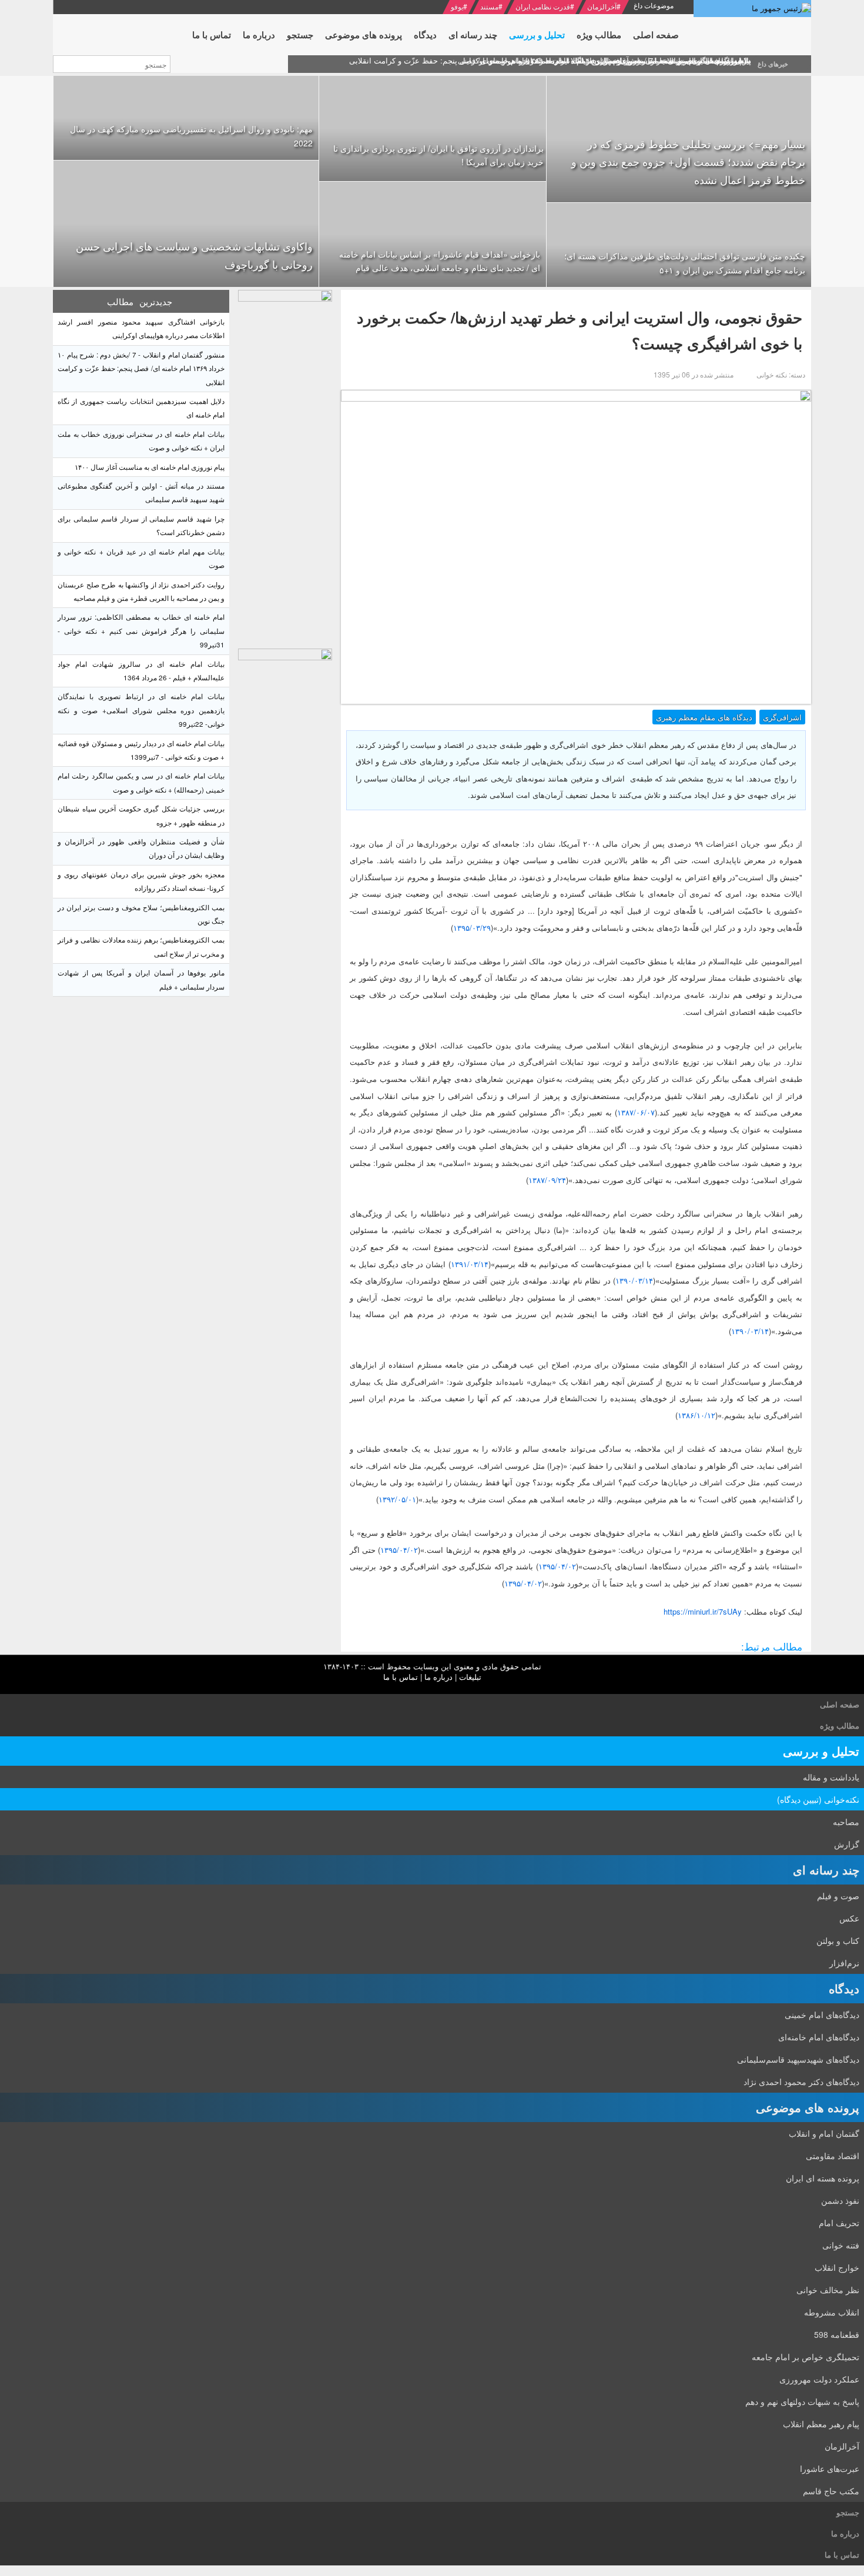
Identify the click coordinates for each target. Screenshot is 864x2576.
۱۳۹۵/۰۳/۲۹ (472, 928)
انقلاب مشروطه (832, 2312)
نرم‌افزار (844, 1963)
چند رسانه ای (826, 1870)
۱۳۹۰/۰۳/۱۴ (634, 1280)
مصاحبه (846, 1822)
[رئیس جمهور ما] (752, 9)
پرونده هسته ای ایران (823, 2178)
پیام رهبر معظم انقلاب (821, 2424)
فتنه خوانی (841, 2245)
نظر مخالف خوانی (828, 2290)
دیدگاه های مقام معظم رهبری (704, 717)
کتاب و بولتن (838, 1940)
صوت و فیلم (838, 1896)
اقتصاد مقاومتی (833, 2156)
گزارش (847, 1844)
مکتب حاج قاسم (831, 2491)
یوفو (457, 6)
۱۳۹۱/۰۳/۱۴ (470, 1264)
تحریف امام (839, 2223)
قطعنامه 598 (837, 2334)
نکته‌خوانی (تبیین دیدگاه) (818, 1799)
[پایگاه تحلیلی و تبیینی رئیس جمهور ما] (285, 466)
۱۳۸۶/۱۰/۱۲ (696, 1415)
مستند (489, 6)
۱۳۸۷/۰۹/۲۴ (547, 1180)
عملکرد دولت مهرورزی (819, 2379)
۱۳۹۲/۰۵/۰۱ (397, 1499)
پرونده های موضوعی (808, 2107)
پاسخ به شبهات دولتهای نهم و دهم (802, 2401)
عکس (849, 1918)
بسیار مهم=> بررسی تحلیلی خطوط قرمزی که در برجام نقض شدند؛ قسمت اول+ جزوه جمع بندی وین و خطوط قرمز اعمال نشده (688, 161)
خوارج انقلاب (837, 2267)
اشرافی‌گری (782, 717)
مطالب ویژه (840, 1725)
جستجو (848, 2512)
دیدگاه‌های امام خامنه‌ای (819, 2037)
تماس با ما (401, 1677)
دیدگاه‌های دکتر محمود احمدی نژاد (801, 2081)
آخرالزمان (602, 6)
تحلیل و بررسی (821, 1751)
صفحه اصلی (840, 1704)
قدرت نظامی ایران (543, 6)
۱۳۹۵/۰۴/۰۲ (399, 1550)
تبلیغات (470, 1677)
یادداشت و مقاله (831, 1777)
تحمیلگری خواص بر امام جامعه (806, 2357)
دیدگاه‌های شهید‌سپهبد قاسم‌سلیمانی (798, 2059)
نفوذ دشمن (840, 2200)
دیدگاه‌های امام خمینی (822, 2014)
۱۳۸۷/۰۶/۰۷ (636, 1112)
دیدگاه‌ (844, 1988)
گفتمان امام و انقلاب (824, 2133)
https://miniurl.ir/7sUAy (703, 1611)
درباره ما (438, 1677)
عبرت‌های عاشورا (830, 2468)
